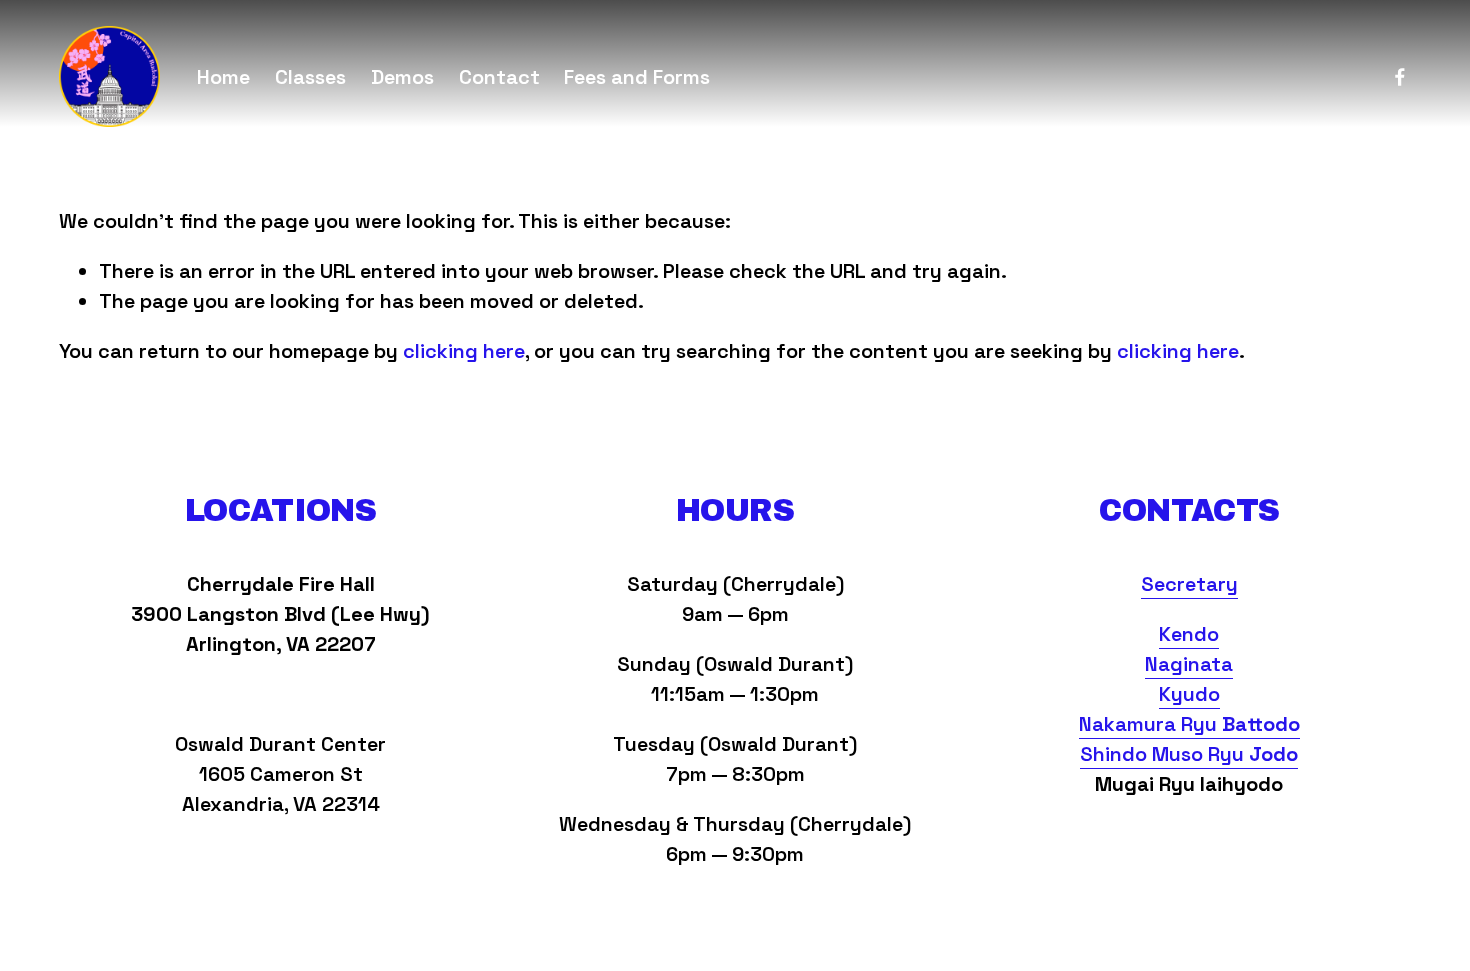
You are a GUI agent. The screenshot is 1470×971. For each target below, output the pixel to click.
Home (223, 77)
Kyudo (1189, 694)
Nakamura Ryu (1189, 724)
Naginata (1189, 664)
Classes (310, 77)
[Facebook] (1400, 77)
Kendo (1189, 634)
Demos (402, 77)
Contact (499, 77)
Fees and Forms (637, 77)
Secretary (1189, 584)
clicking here (464, 351)
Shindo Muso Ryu (1189, 754)
